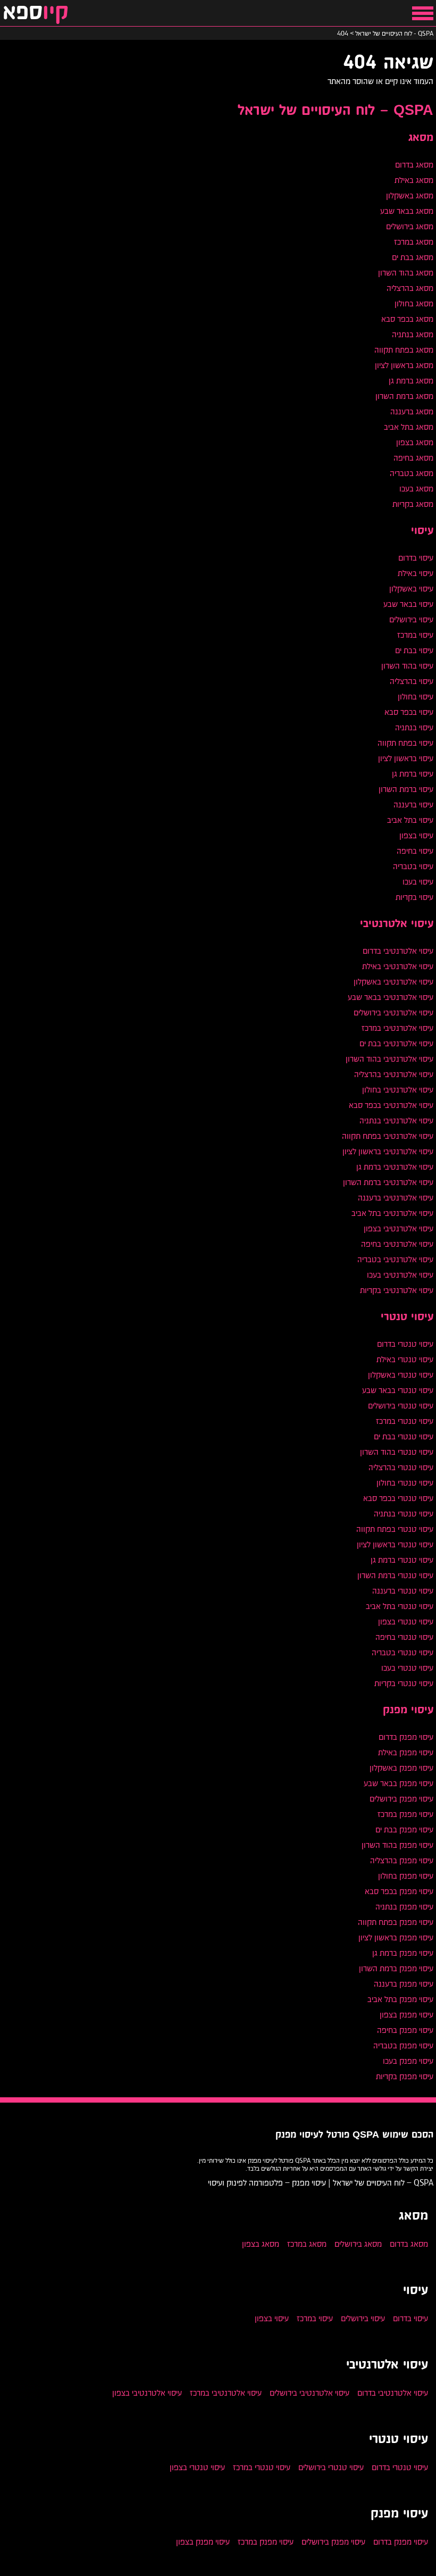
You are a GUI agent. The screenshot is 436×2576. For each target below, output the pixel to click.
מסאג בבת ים (413, 257)
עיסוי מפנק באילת (406, 1752)
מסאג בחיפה (413, 458)
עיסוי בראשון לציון (406, 758)
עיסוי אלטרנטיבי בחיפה (397, 1244)
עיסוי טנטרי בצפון (406, 1622)
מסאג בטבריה (412, 473)
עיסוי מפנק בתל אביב (400, 1999)
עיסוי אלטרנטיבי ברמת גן (395, 1167)
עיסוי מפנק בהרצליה (402, 1860)
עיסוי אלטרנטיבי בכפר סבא (391, 1105)
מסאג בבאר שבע (407, 211)
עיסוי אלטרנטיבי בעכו (400, 1275)
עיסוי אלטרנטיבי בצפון (399, 1228)
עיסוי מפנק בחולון (406, 1876)
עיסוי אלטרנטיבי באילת (398, 966)
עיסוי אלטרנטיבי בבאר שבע (391, 997)
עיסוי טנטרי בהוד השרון (397, 1452)
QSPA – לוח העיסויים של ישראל (336, 111)
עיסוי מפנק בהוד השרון (397, 1845)
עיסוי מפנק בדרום (406, 1737)
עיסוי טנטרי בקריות (404, 1683)
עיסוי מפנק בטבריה (403, 2045)
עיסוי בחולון (416, 697)
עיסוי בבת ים (414, 650)
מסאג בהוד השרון (406, 273)
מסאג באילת (414, 180)
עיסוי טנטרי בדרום (405, 1344)
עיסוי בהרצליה (412, 681)
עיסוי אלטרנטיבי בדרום (398, 951)
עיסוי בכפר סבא (409, 712)
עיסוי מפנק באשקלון (401, 1768)
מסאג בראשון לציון (404, 365)
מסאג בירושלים (410, 226)
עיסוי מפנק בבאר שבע (399, 1783)
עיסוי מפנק (408, 1710)
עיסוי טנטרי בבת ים (404, 1436)
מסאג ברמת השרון (404, 396)
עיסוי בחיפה (415, 851)
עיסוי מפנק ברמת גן (403, 1953)
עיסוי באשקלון (411, 589)
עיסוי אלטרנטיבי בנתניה (396, 1120)
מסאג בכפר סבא (407, 319)
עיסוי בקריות (414, 897)
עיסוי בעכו (418, 882)
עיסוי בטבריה (413, 866)
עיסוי (422, 531)
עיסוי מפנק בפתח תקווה (396, 1922)
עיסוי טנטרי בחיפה (404, 1637)
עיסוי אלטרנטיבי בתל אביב (392, 1213)
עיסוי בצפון (416, 835)
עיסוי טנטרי (407, 1317)
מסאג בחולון (414, 303)
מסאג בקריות (413, 504)
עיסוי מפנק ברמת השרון (396, 1968)
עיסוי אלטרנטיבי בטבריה (395, 1259)
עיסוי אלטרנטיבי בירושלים (393, 1012)
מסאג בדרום (414, 165)
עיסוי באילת (416, 573)
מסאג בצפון (415, 442)
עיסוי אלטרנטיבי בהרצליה (394, 1074)
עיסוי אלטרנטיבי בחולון (398, 1090)
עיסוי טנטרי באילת (405, 1359)
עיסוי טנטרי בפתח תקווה (395, 1529)
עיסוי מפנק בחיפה (405, 2030)
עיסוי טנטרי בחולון (405, 1483)
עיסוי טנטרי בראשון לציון (395, 1544)
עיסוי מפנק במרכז (405, 1814)
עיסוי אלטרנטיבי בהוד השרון (389, 1059)
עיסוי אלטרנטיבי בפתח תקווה (388, 1136)
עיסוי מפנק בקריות (405, 2076)
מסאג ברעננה (412, 411)
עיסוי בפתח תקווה (405, 743)
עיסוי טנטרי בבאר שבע (398, 1390)
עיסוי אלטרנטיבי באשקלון (393, 982)
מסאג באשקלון (410, 195)
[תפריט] (423, 13)
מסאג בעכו (416, 489)
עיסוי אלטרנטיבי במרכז (397, 1028)
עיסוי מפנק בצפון (406, 2015)
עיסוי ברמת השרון (406, 789)
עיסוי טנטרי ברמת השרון (395, 1575)
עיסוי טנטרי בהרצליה (401, 1467)
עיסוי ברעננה (413, 805)
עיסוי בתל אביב (410, 820)
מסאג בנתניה (413, 334)
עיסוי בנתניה (414, 727)
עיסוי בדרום (416, 558)
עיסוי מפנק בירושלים (401, 1799)
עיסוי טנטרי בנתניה (404, 1514)
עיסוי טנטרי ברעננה (403, 1591)
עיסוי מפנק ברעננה (404, 1984)
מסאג (421, 138)
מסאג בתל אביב (409, 427)
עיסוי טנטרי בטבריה (403, 1652)
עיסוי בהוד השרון (407, 666)
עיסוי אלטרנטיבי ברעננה (396, 1198)
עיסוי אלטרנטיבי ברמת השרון (388, 1182)
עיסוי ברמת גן (413, 774)
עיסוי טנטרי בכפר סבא (398, 1498)
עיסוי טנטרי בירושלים (401, 1406)
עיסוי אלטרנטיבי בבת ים (396, 1043)
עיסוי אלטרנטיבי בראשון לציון (388, 1151)
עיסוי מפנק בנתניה (404, 1907)
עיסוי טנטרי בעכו (407, 1668)
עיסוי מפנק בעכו (408, 2061)
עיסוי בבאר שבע (408, 604)
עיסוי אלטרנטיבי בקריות (397, 1290)
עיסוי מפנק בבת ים (404, 1829)
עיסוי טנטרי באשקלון (401, 1375)
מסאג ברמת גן (411, 381)
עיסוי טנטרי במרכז (405, 1421)
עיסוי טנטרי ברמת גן (402, 1560)
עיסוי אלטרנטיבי (397, 924)
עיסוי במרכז (415, 635)
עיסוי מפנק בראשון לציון (396, 1937)
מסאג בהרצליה (410, 288)
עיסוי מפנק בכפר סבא (399, 1891)
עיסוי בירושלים (411, 619)
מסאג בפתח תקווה (404, 350)
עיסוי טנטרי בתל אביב (400, 1606)
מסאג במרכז (414, 242)
